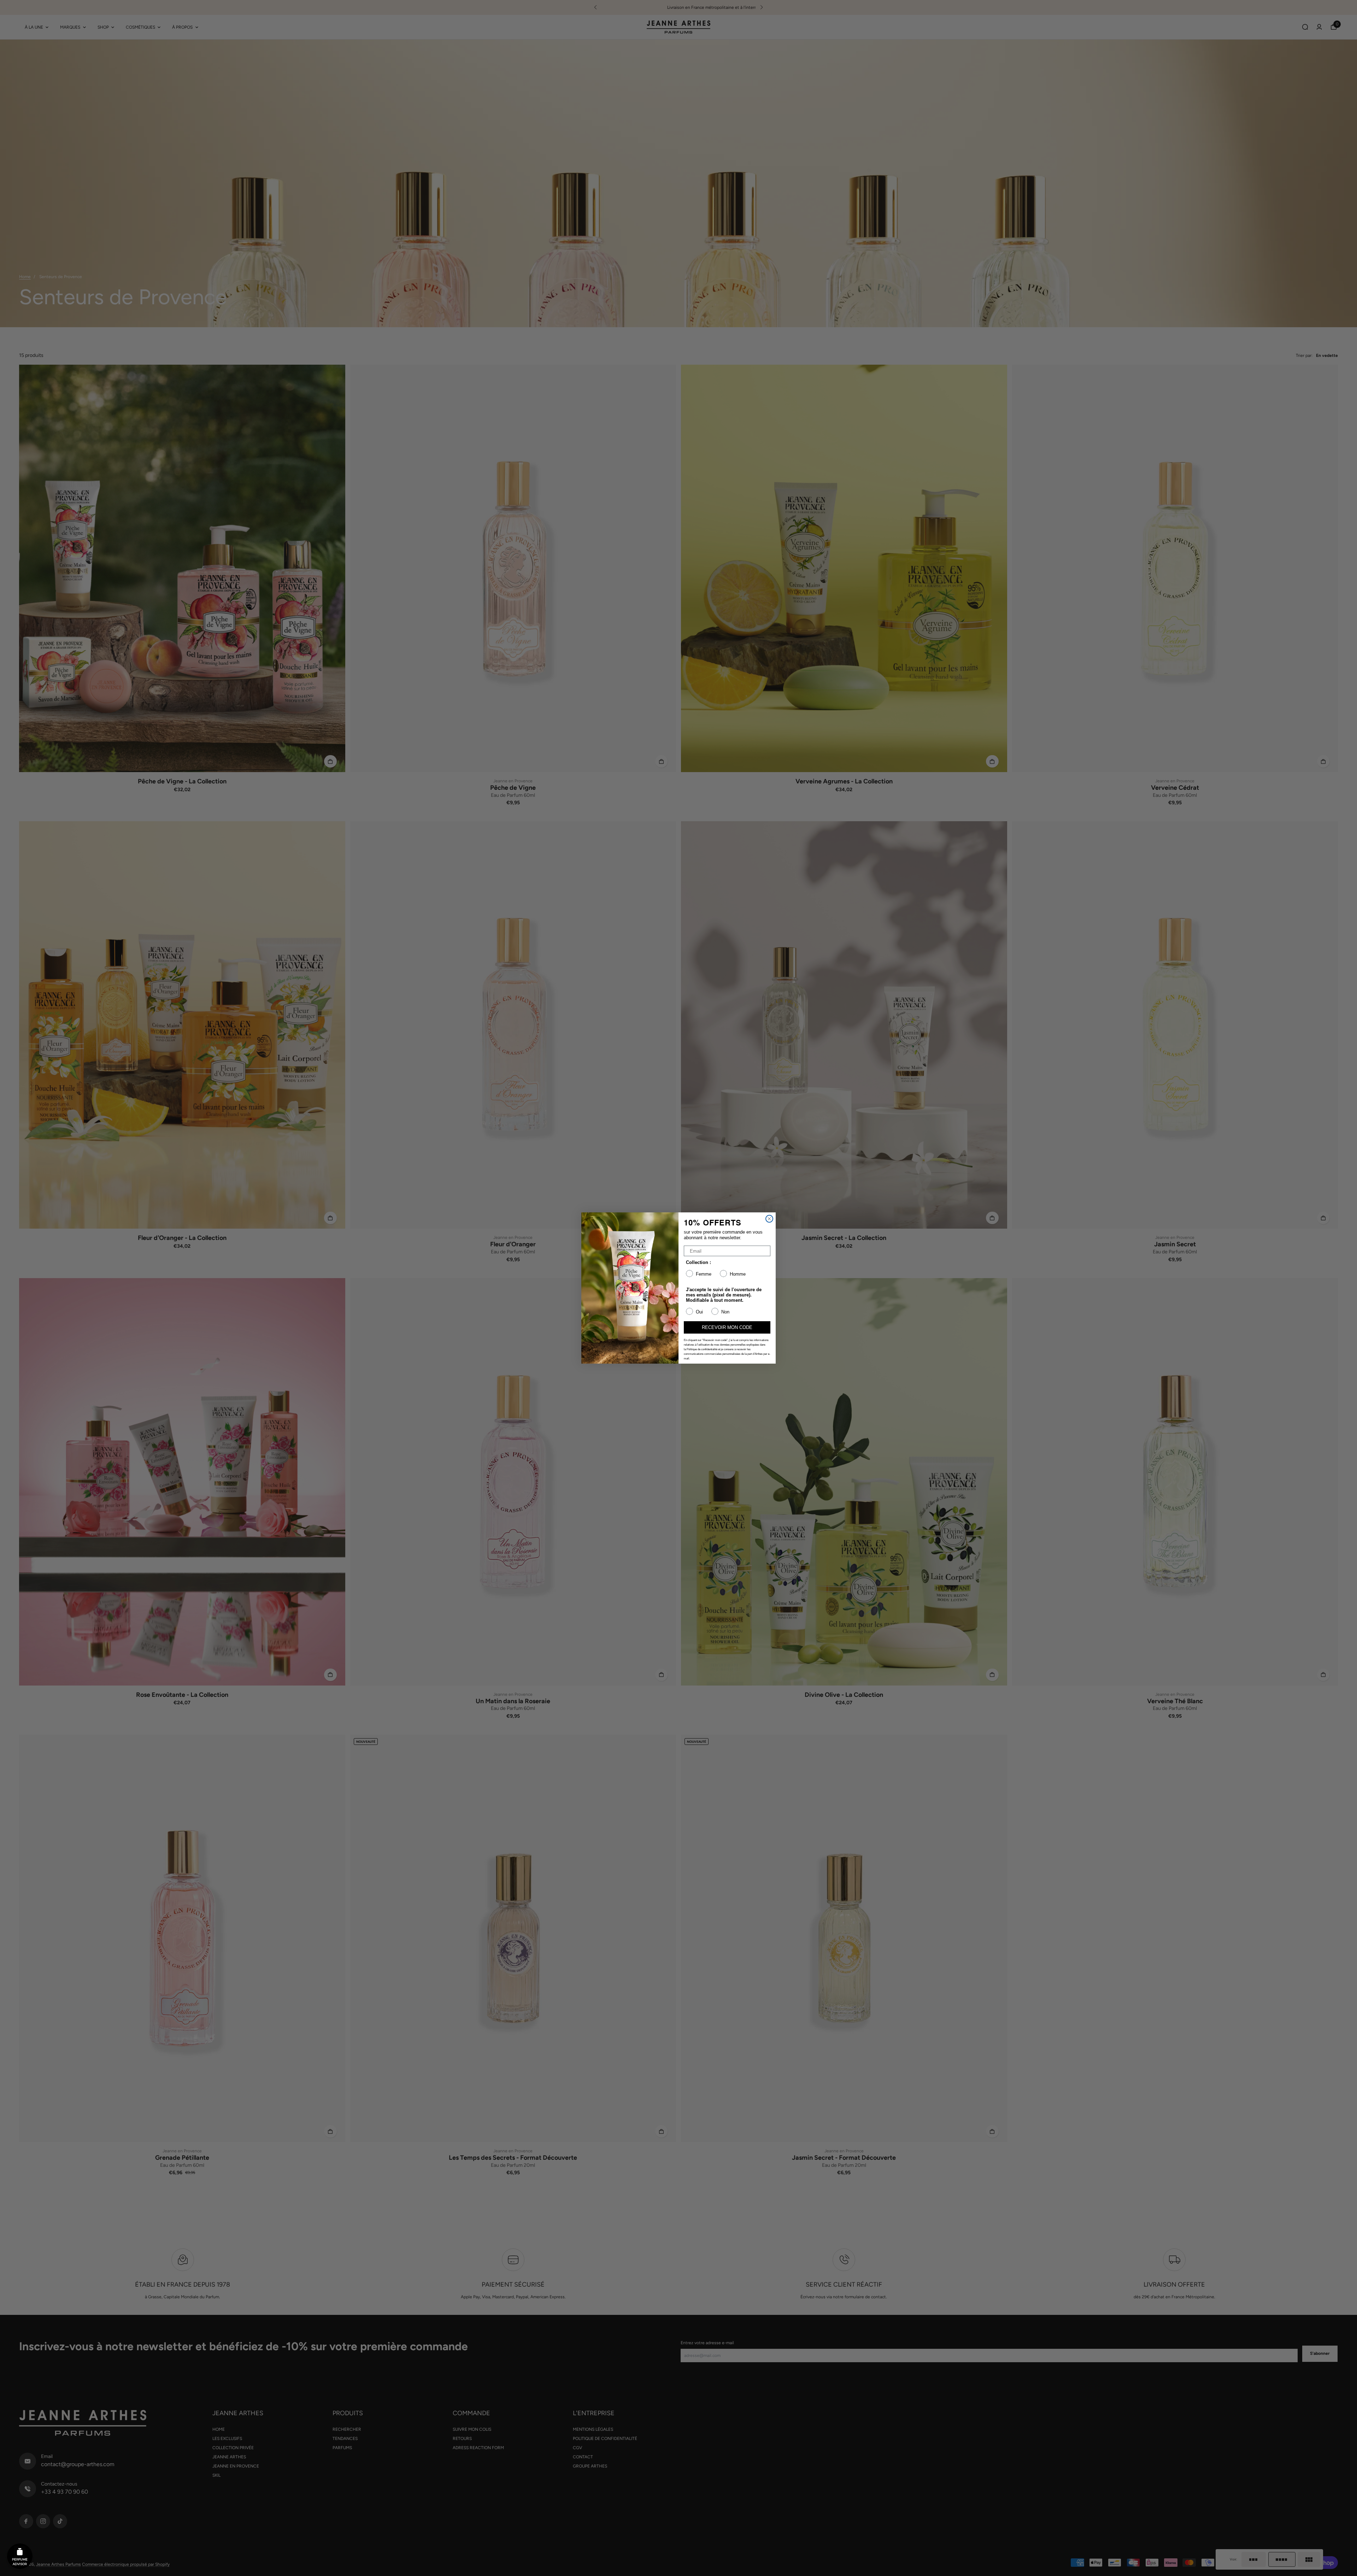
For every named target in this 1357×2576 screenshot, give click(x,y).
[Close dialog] (769, 1219)
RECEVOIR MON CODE (727, 1327)
